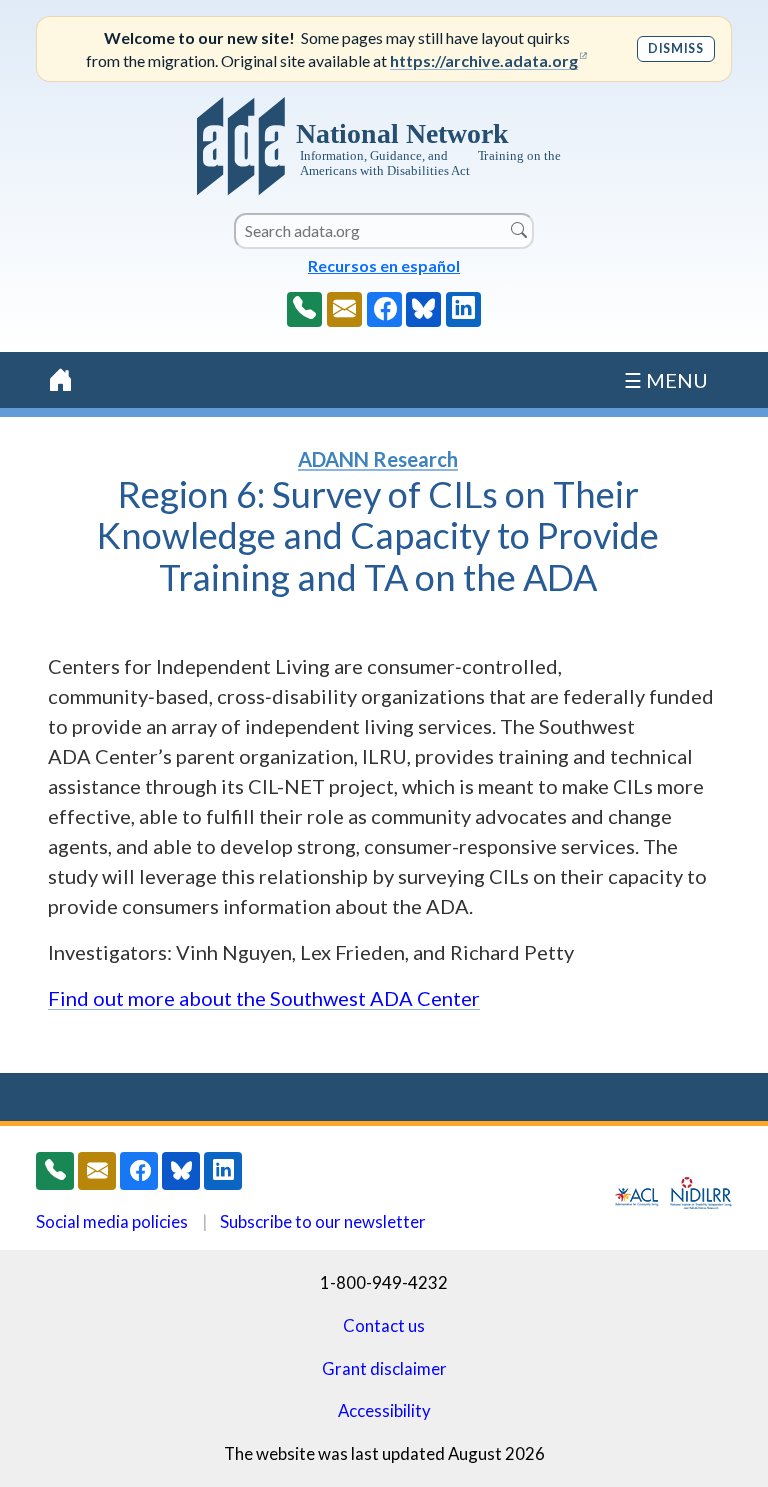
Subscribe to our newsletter (323, 1221)
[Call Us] (304, 309)
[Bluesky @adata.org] (423, 309)
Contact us (384, 1325)
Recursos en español (384, 265)
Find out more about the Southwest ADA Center (264, 998)
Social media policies (112, 1221)
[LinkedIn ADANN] (463, 309)
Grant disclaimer (384, 1368)
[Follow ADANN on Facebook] (384, 309)
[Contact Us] (344, 309)
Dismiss (675, 48)
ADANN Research (378, 459)
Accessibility (384, 1410)
